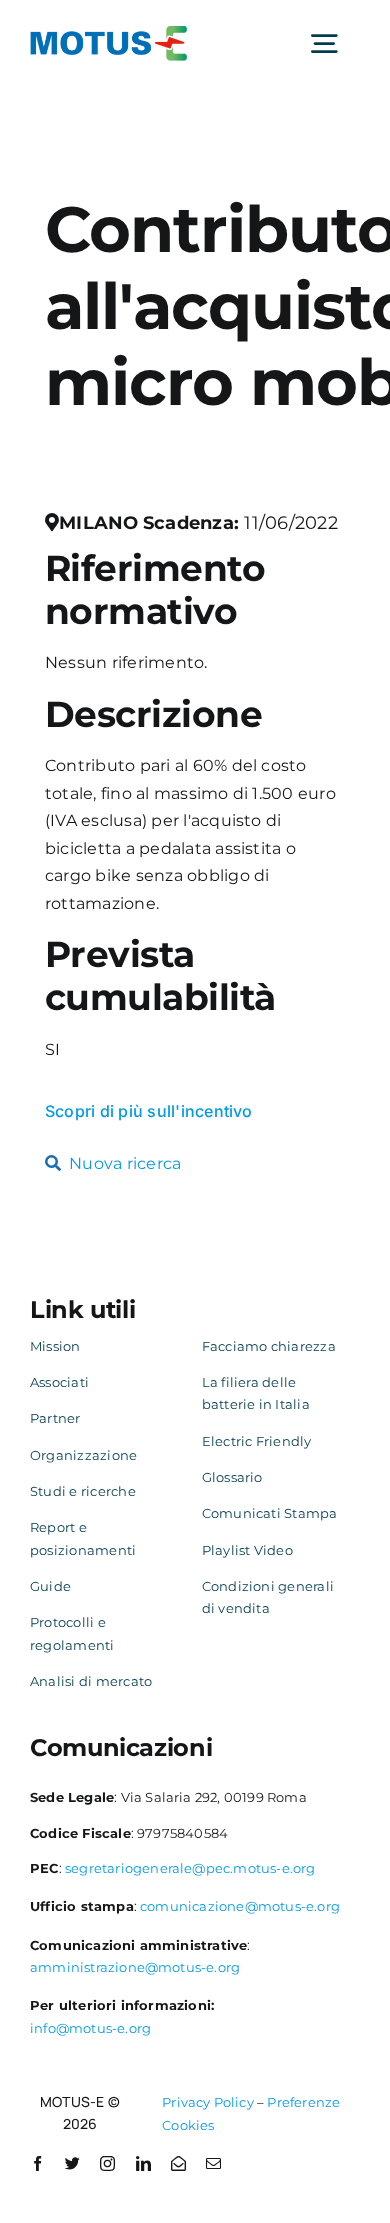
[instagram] (107, 2163)
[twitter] (72, 2163)
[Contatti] (178, 2163)
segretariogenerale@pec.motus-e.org (190, 1868)
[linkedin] (143, 2163)
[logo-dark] (109, 33)
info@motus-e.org (90, 2028)
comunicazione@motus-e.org (240, 1906)
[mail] (213, 2163)
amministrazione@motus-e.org (135, 1967)
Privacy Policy (208, 2102)
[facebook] (37, 2163)
